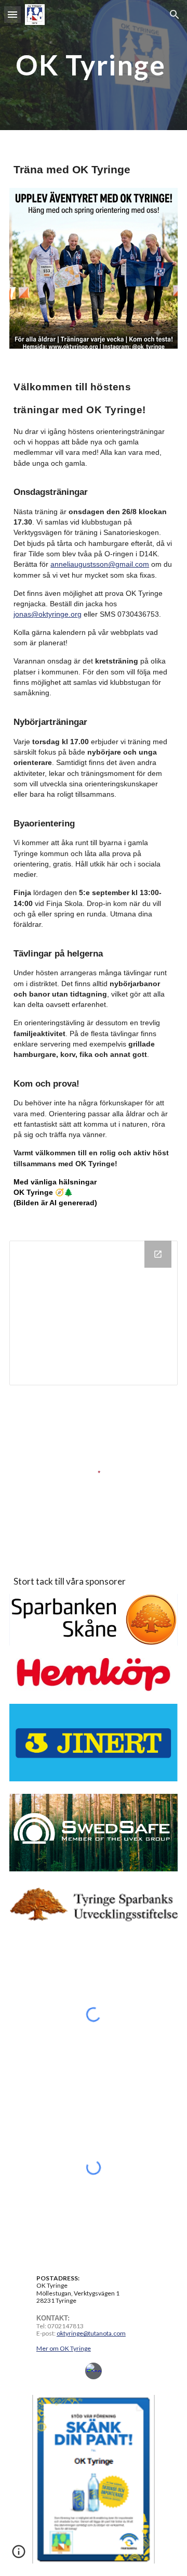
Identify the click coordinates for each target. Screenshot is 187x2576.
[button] (12, 14)
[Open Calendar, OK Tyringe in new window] (158, 1254)
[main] (94, 65)
